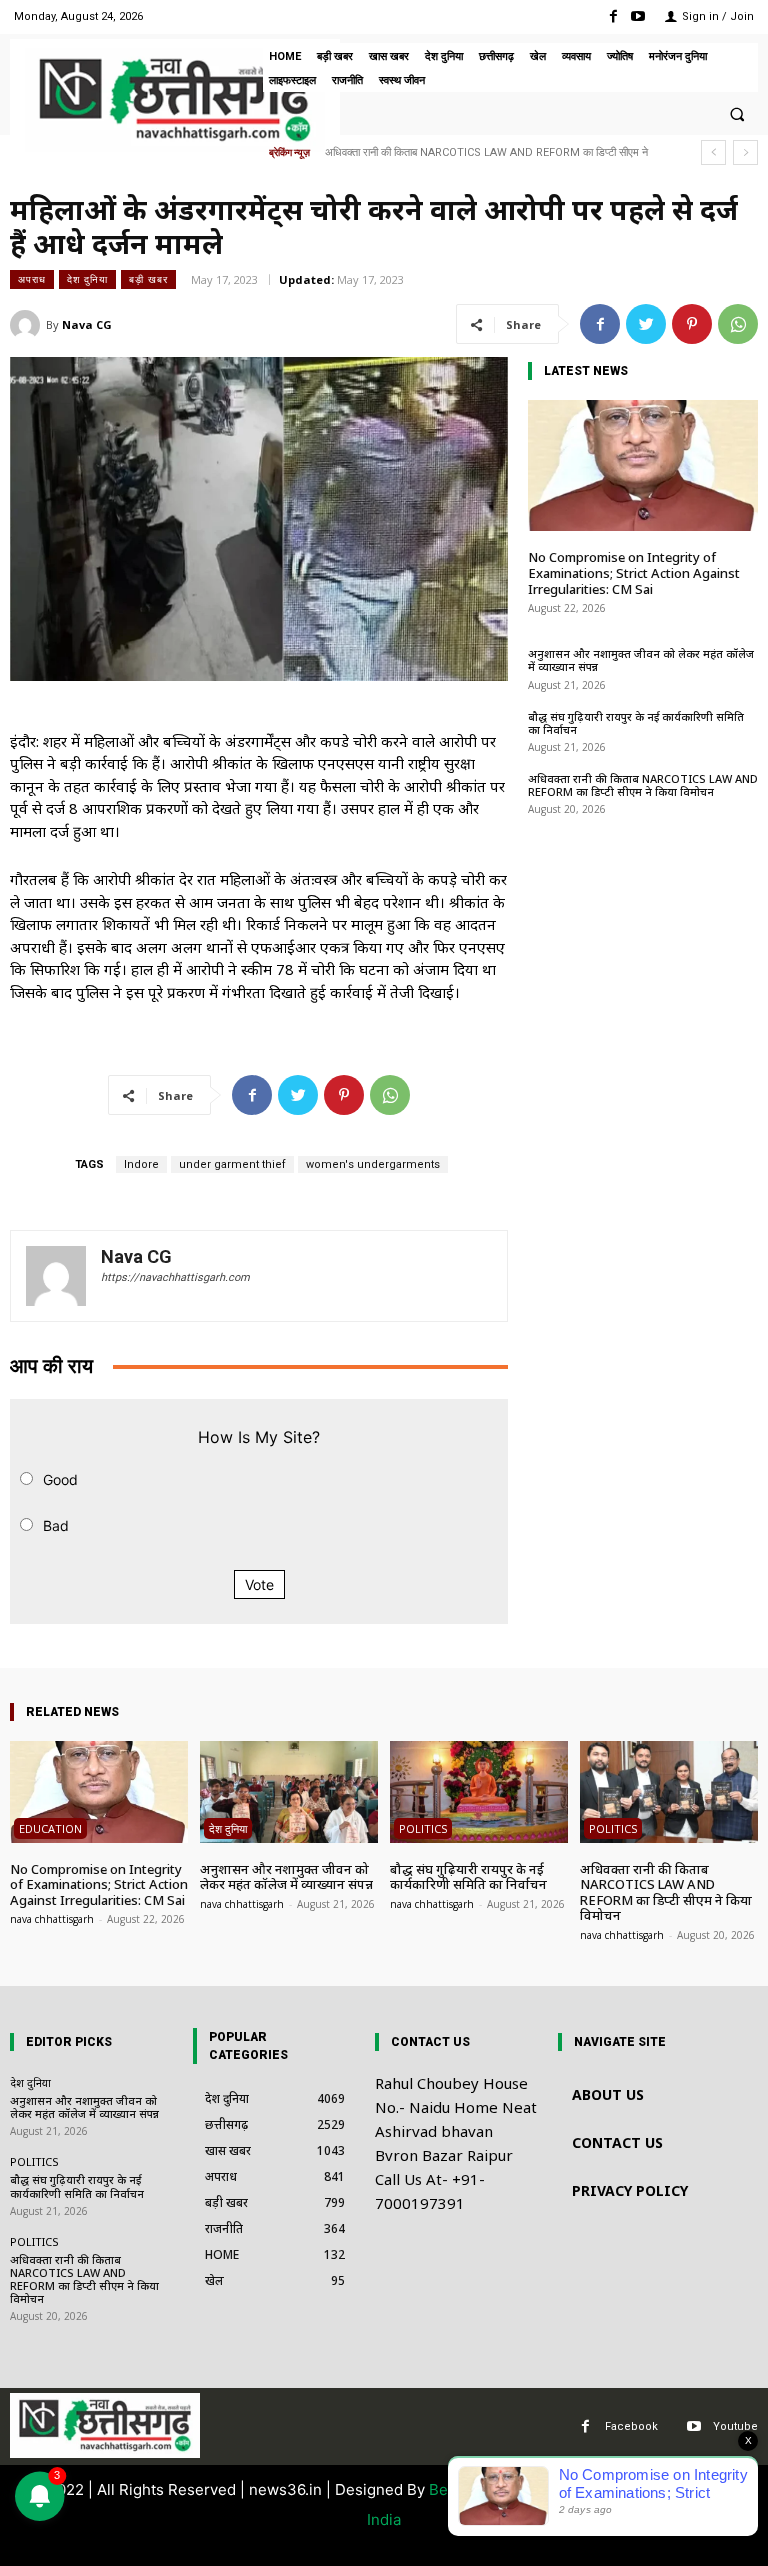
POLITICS (423, 1828)
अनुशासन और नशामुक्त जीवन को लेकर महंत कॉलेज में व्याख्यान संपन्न (641, 660)
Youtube (735, 2426)
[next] (745, 152)
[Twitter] (646, 324)
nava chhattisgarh (52, 1919)
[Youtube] (638, 16)
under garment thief (232, 1164)
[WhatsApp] (738, 324)
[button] (737, 114)
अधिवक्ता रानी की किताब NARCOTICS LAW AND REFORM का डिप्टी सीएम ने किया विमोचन (643, 785)
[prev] (713, 152)
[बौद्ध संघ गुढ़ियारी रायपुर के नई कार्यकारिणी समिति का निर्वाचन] (479, 1791)
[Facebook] (613, 16)
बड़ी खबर (148, 279)
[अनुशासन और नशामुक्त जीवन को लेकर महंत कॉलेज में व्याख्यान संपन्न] (289, 1791)
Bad (56, 1525)
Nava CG (87, 324)
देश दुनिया (87, 279)
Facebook (631, 2426)
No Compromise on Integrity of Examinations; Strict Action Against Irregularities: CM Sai (634, 572)
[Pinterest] (692, 324)
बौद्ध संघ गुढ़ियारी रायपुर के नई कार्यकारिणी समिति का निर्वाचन (636, 723)
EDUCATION (50, 1828)
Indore (141, 1164)
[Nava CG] (28, 325)
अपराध (32, 279)
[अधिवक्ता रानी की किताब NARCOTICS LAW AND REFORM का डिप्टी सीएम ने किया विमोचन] (669, 1791)
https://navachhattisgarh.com (175, 1277)
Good (60, 1479)
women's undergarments (373, 1164)
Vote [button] (259, 1584)
